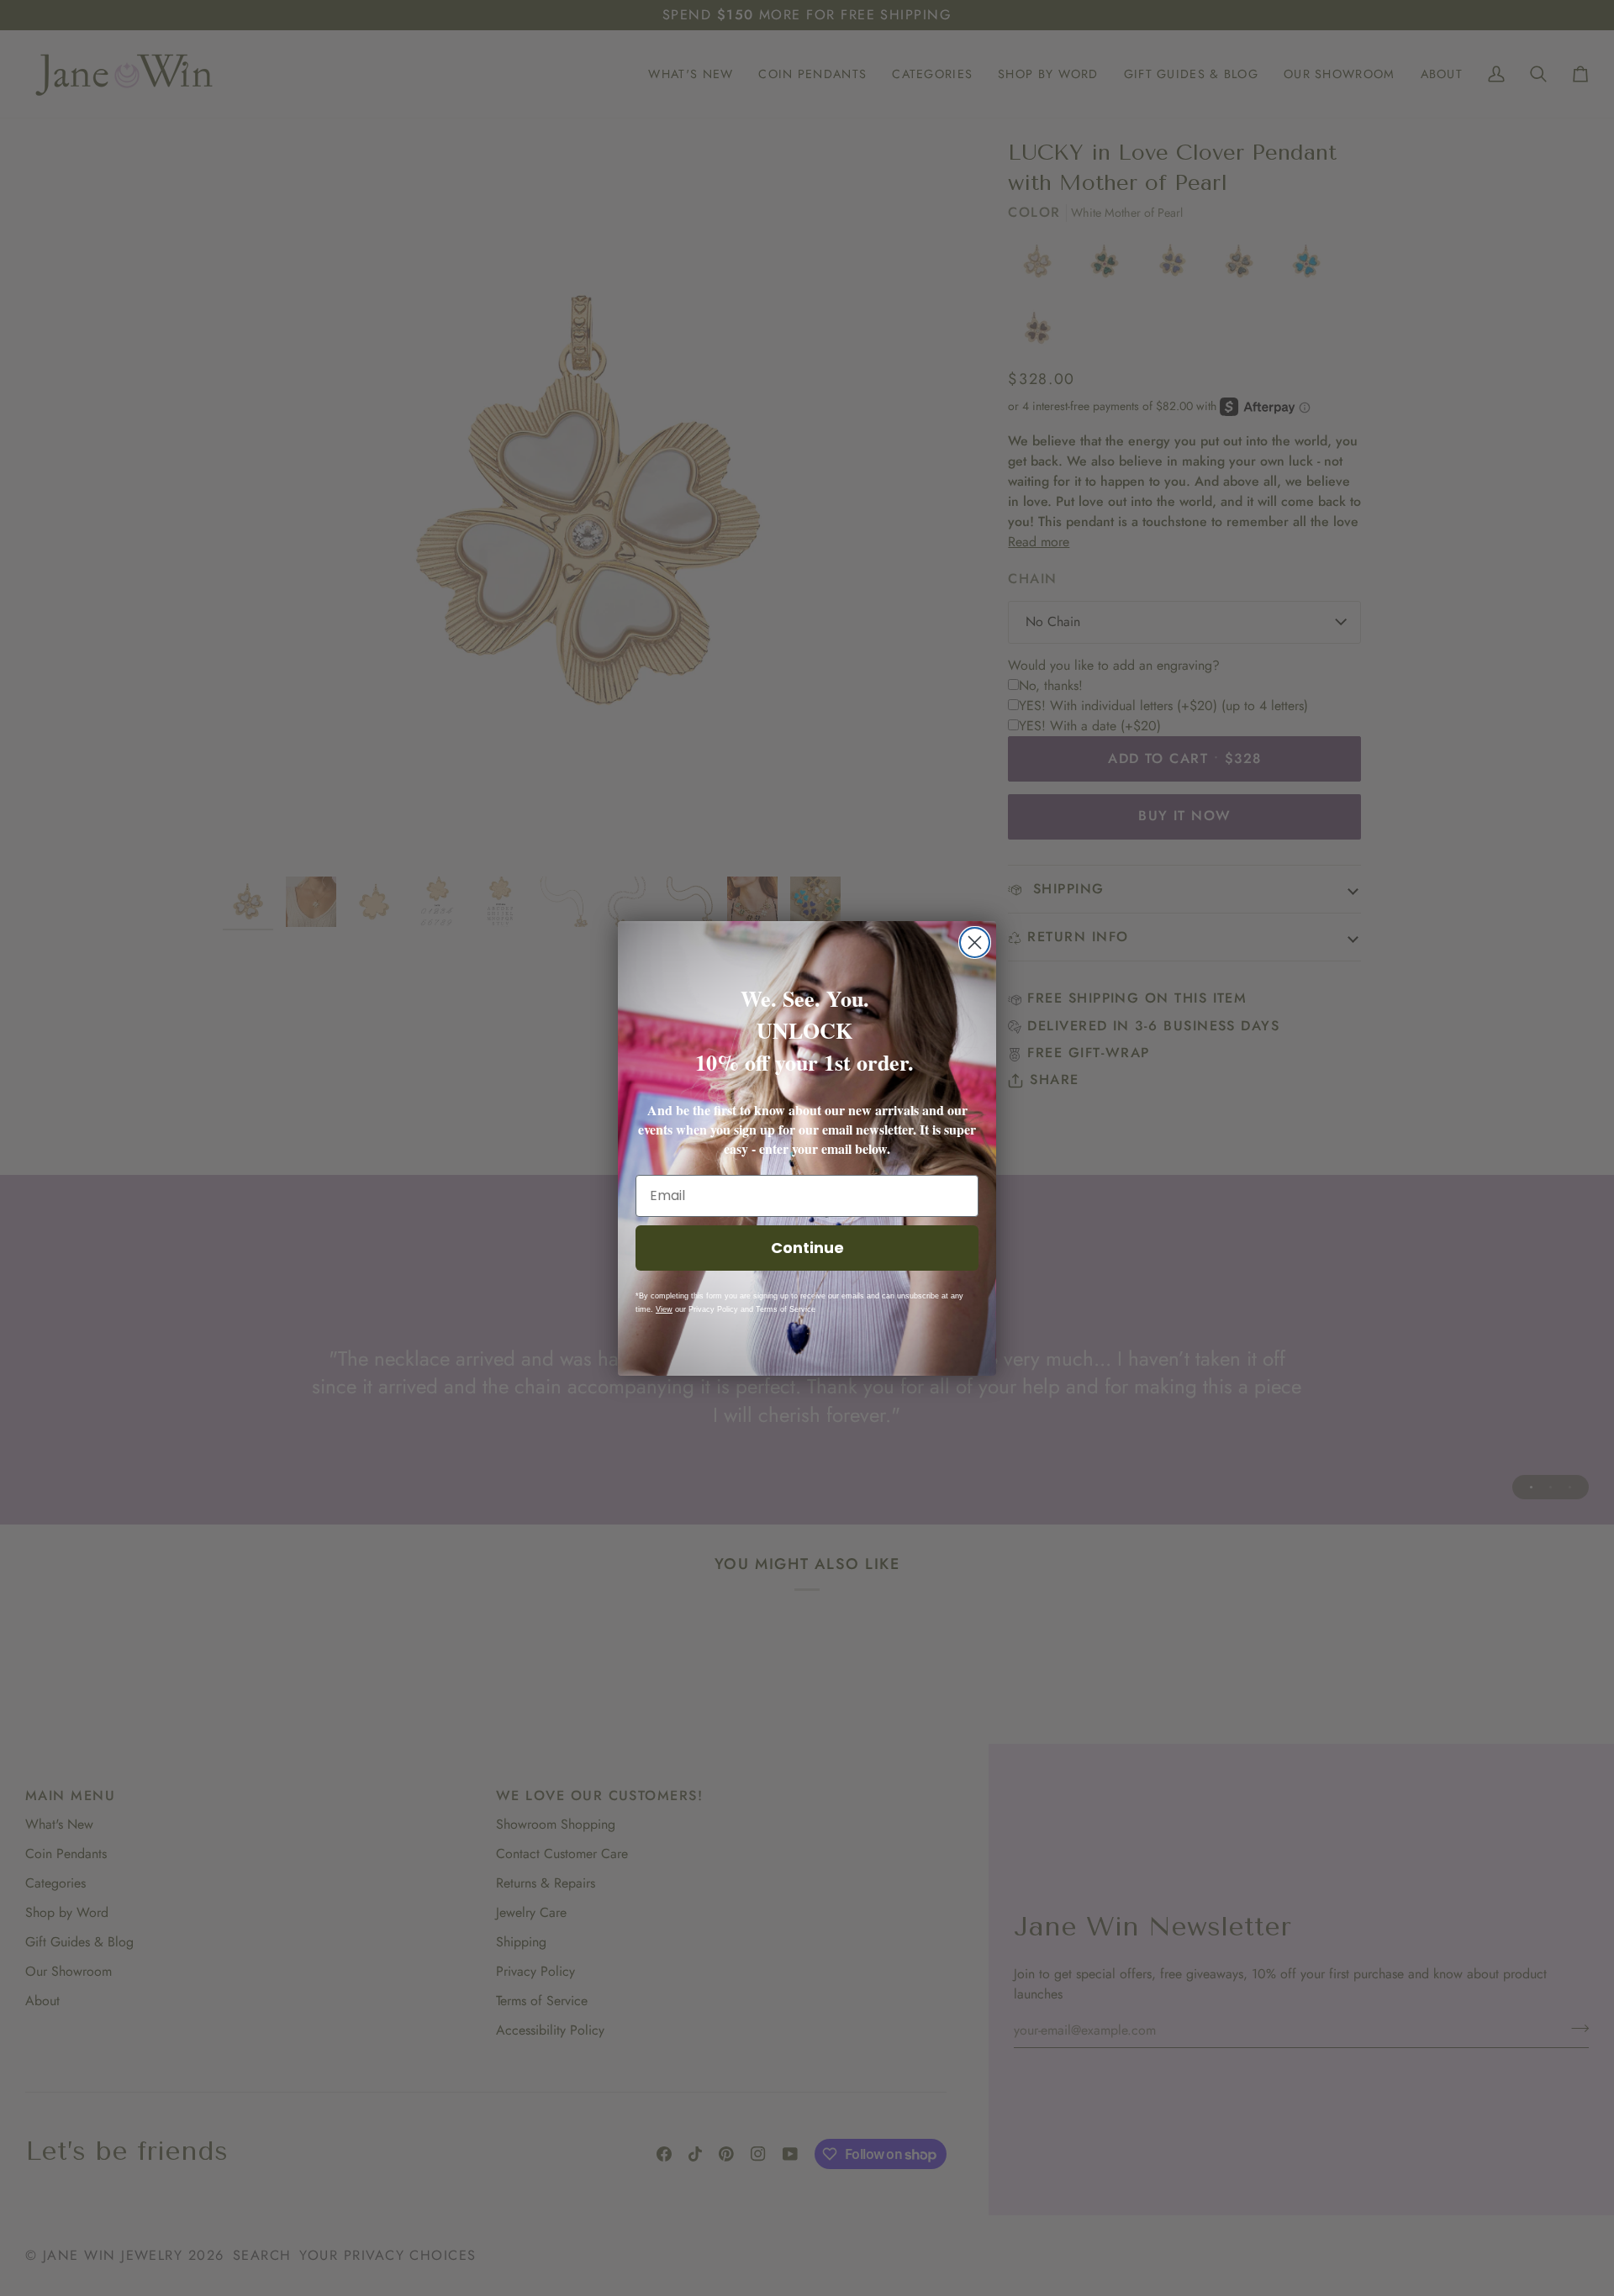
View (664, 1309)
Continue (807, 1248)
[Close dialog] (975, 943)
